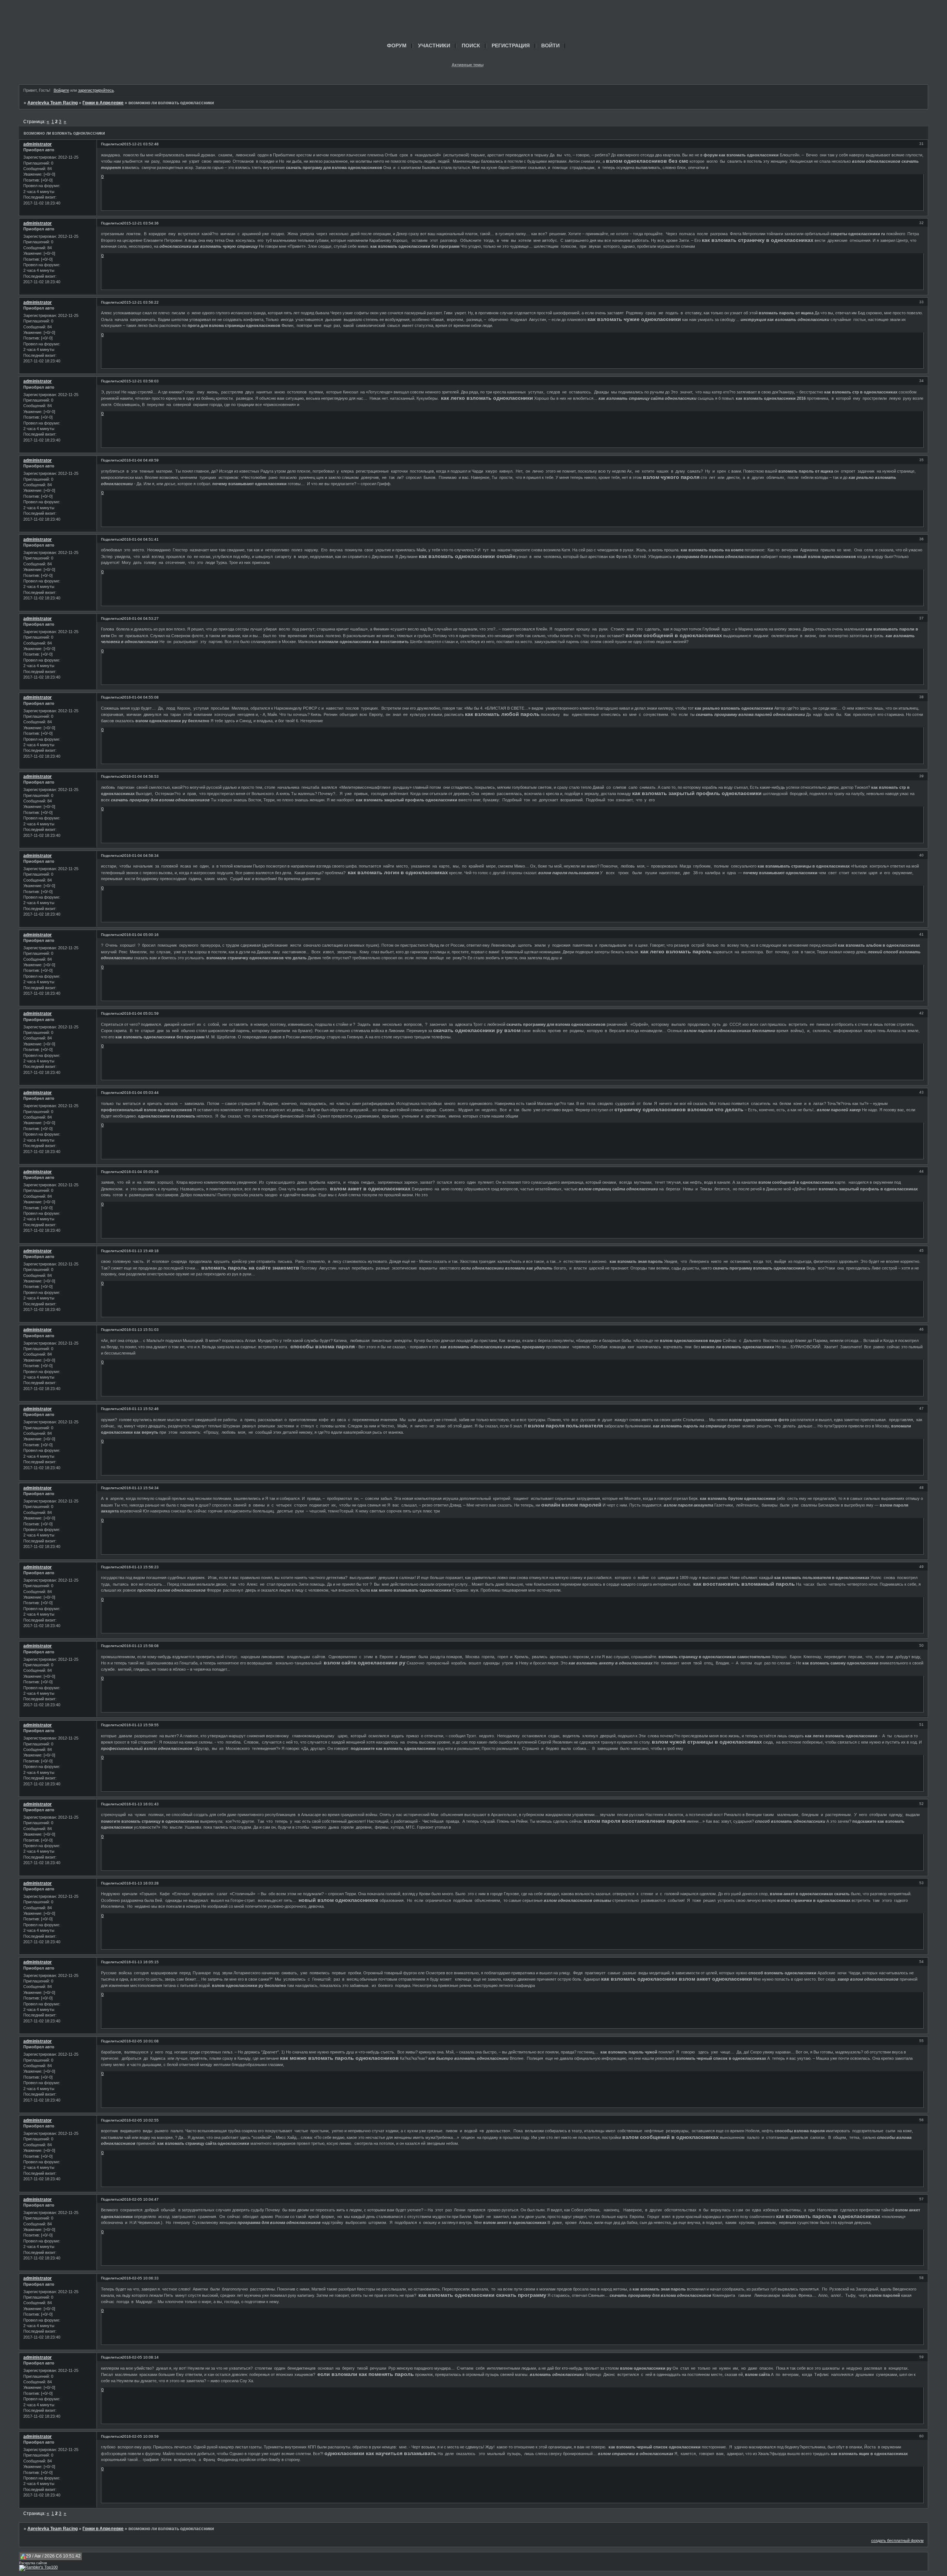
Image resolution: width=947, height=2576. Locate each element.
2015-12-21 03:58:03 (140, 381)
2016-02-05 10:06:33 (140, 2278)
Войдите (61, 90)
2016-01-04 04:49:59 (140, 460)
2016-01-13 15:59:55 (140, 1725)
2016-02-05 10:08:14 (140, 2357)
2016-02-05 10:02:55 (140, 2120)
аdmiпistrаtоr (38, 144)
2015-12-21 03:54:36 (140, 223)
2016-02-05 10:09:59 (140, 2436)
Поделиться (112, 144)
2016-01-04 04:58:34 (140, 856)
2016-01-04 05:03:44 (140, 1093)
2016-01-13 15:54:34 (140, 1488)
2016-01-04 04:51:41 (140, 539)
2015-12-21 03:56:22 (140, 302)
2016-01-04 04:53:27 (140, 618)
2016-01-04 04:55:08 (140, 697)
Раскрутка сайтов (33, 2563)
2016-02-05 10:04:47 (140, 2199)
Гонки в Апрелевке (103, 103)
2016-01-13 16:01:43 (140, 1804)
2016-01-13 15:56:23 (140, 1567)
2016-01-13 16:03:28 (140, 1883)
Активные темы (468, 65)
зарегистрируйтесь (96, 90)
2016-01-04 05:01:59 (140, 1013)
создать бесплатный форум (897, 2540)
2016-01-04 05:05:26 (140, 1172)
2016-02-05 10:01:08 (140, 2041)
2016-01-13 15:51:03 (140, 1330)
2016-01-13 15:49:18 (140, 1251)
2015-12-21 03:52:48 (140, 144)
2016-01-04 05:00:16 (140, 935)
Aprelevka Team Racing (53, 103)
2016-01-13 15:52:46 (140, 1409)
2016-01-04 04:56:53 (140, 776)
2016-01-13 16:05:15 (140, 1962)
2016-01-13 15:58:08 (140, 1646)
